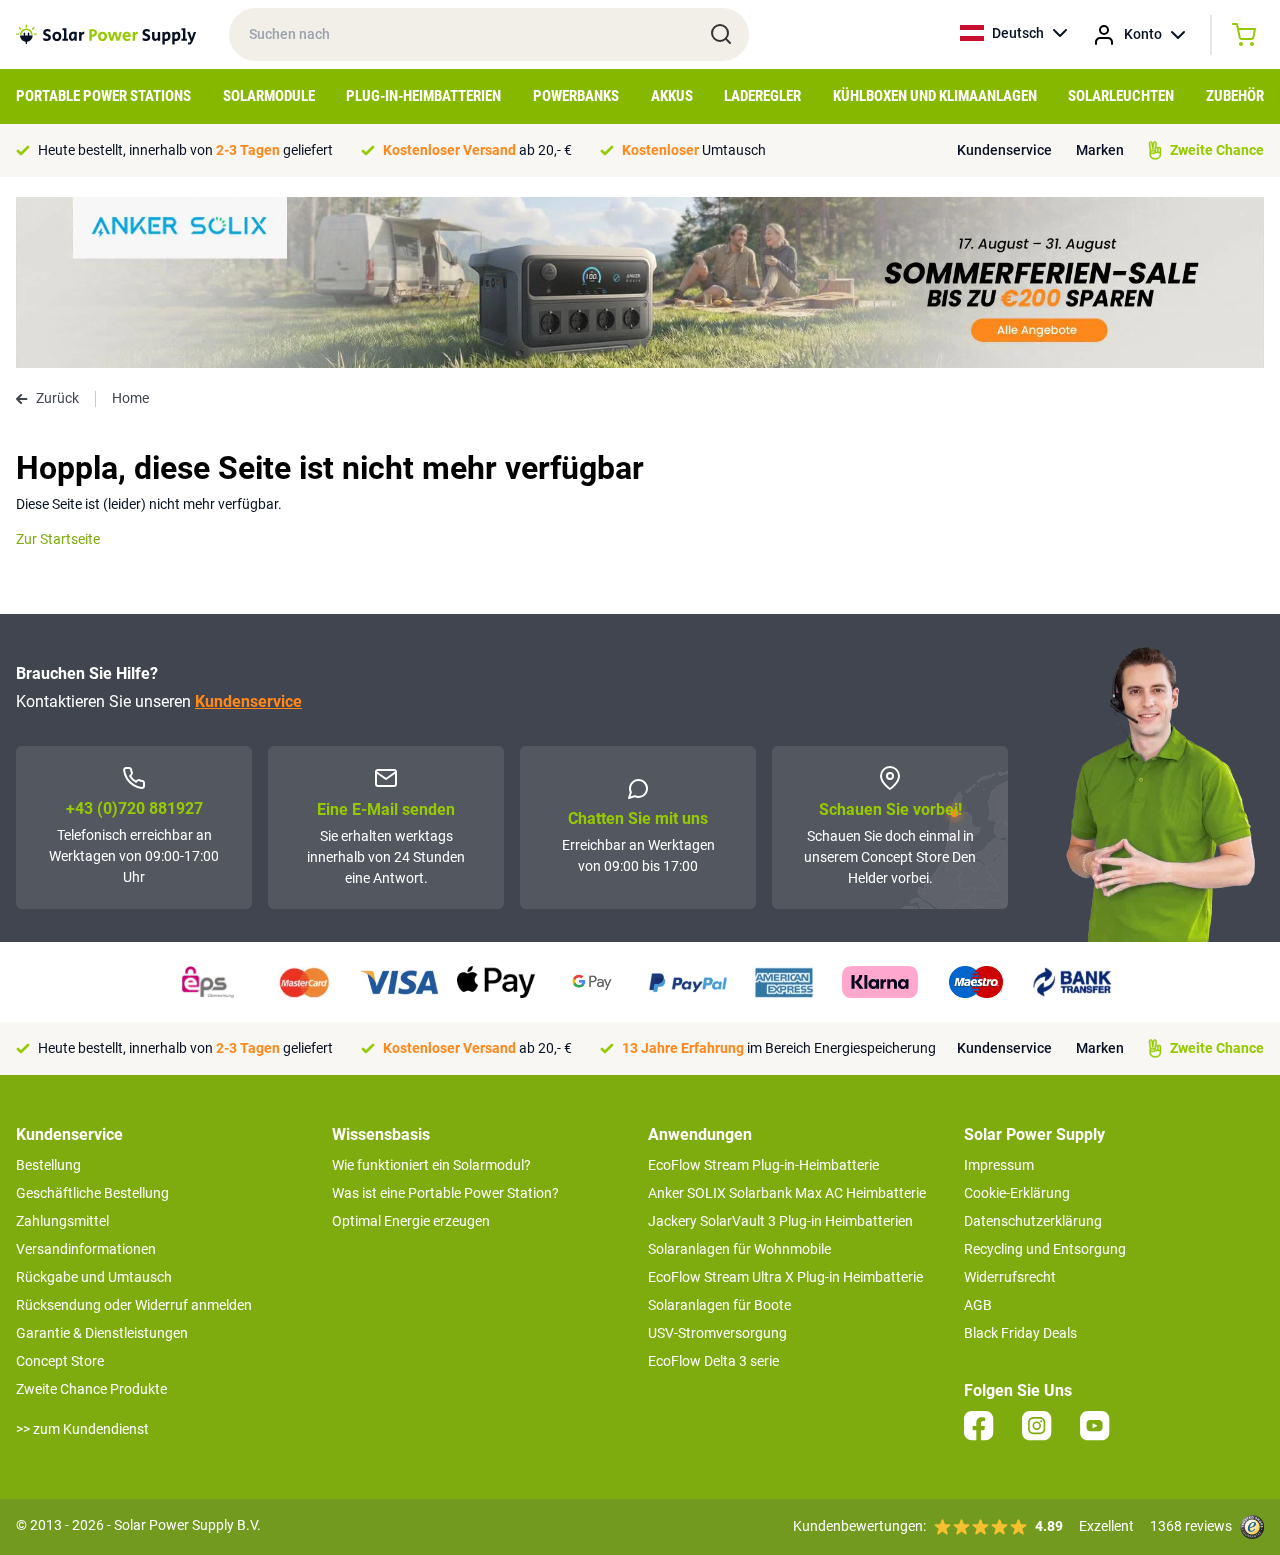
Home (130, 398)
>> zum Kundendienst (82, 1429)
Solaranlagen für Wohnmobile (739, 1249)
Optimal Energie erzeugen (411, 1221)
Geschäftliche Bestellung (92, 1193)
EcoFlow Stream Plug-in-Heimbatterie (763, 1165)
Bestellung (48, 1165)
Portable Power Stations (103, 96)
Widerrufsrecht (1010, 1277)
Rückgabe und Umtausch (94, 1277)
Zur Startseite (58, 539)
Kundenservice (1004, 150)
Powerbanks (576, 96)
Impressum (999, 1165)
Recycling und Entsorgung (1045, 1249)
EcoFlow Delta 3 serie (713, 1361)
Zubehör (1235, 96)
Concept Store (60, 1361)
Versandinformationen (86, 1249)
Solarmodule (269, 96)
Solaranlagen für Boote (719, 1305)
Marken (1100, 150)
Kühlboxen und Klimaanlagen (935, 96)
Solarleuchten (1121, 96)
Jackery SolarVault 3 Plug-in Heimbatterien (780, 1221)
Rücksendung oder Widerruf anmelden (134, 1305)
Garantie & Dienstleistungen (102, 1333)
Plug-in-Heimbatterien (423, 96)
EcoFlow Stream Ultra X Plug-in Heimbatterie (785, 1277)
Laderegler (762, 96)
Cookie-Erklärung (1017, 1193)
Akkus (672, 96)
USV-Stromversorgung (717, 1333)
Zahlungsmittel (62, 1221)
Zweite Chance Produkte (91, 1389)
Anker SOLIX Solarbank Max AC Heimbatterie (787, 1193)
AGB (978, 1305)
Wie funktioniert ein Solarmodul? (431, 1165)
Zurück (57, 398)
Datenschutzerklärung (1033, 1221)
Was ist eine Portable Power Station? (445, 1193)
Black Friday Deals (1020, 1333)
